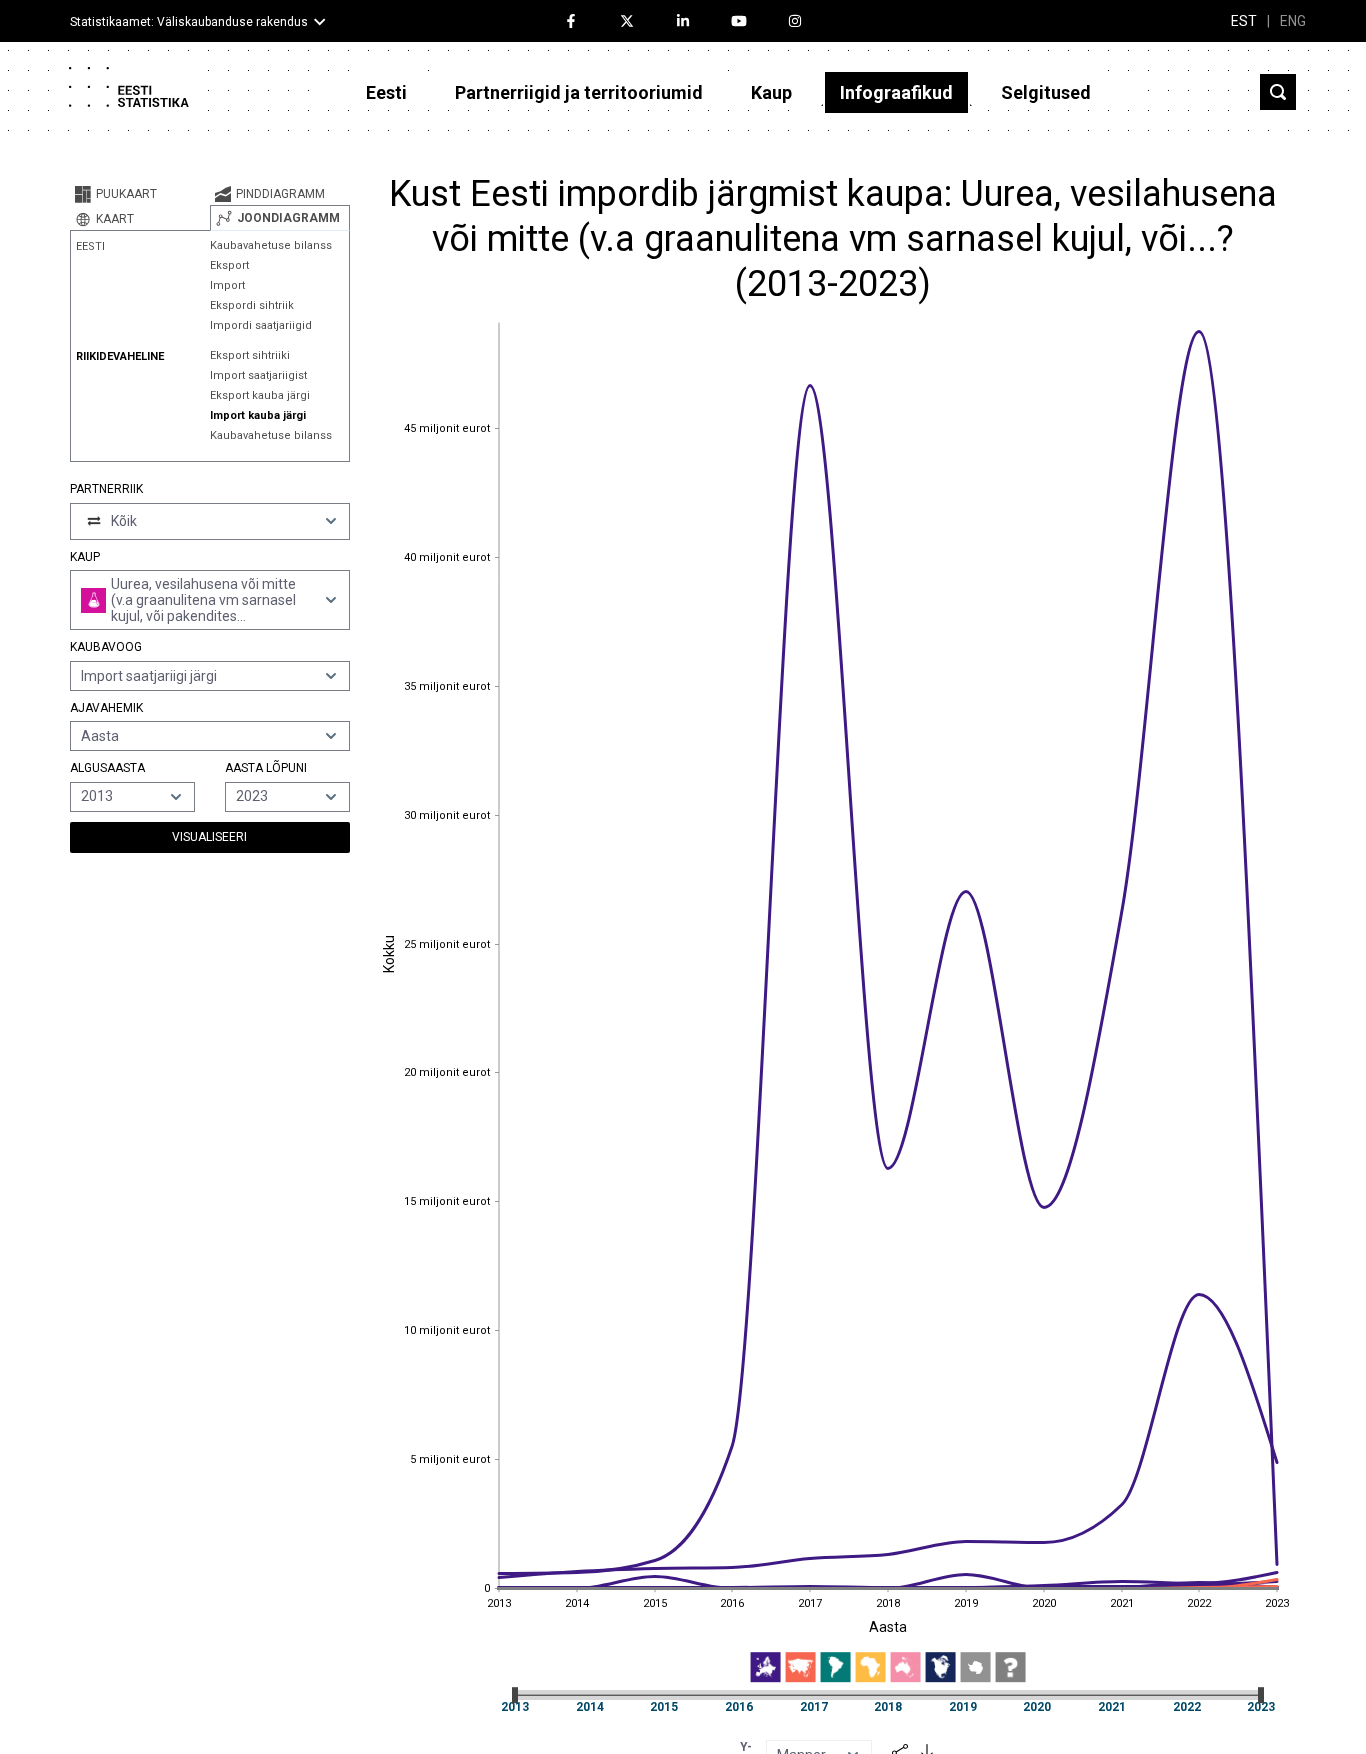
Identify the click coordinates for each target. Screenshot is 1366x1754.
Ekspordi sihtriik (252, 305)
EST (1244, 21)
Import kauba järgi (258, 415)
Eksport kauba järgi (260, 395)
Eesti (386, 92)
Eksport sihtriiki (250, 355)
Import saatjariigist (258, 375)
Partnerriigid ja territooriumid (579, 92)
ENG (1293, 21)
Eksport (229, 265)
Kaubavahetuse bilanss (271, 245)
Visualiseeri (209, 837)
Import (227, 285)
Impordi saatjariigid (261, 325)
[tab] (140, 194)
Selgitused (1046, 92)
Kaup (771, 92)
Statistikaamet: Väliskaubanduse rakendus (189, 22)
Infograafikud (896, 92)
